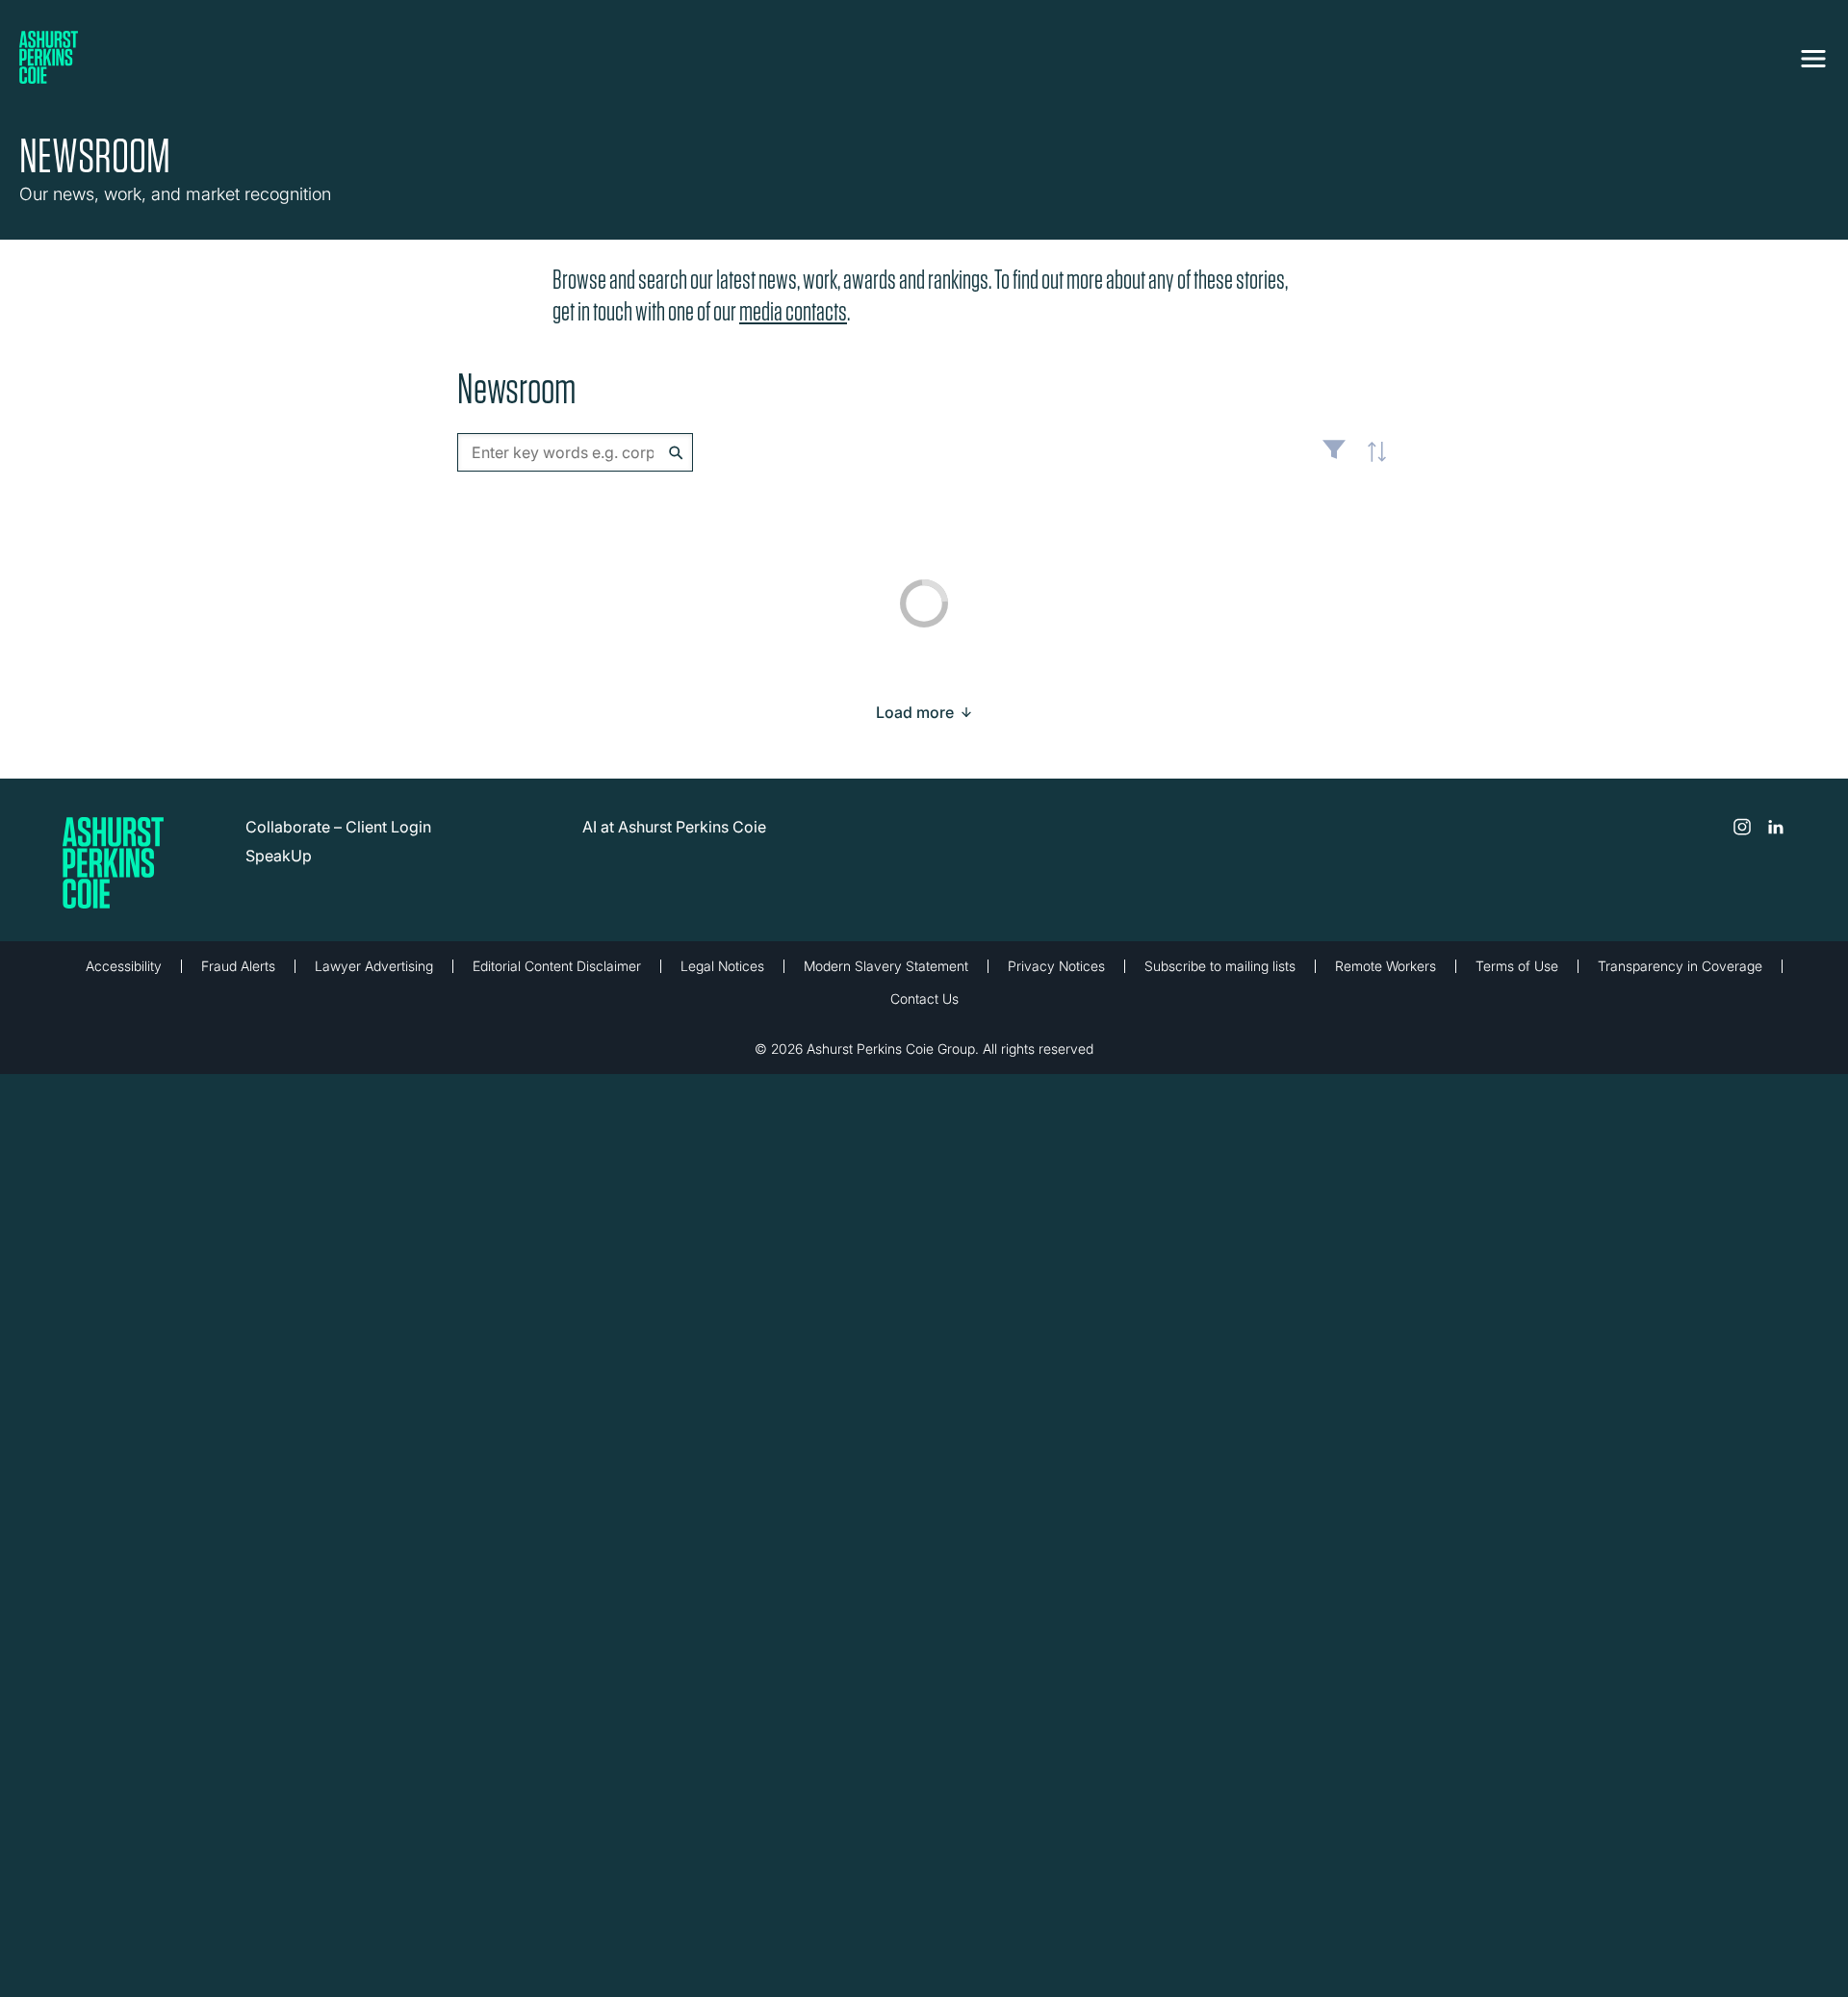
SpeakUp (279, 856)
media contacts (793, 311)
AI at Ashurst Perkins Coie (674, 827)
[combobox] (575, 452)
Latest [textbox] (1372, 462)
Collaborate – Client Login (338, 827)
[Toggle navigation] (1813, 55)
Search (676, 453)
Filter (1334, 457)
